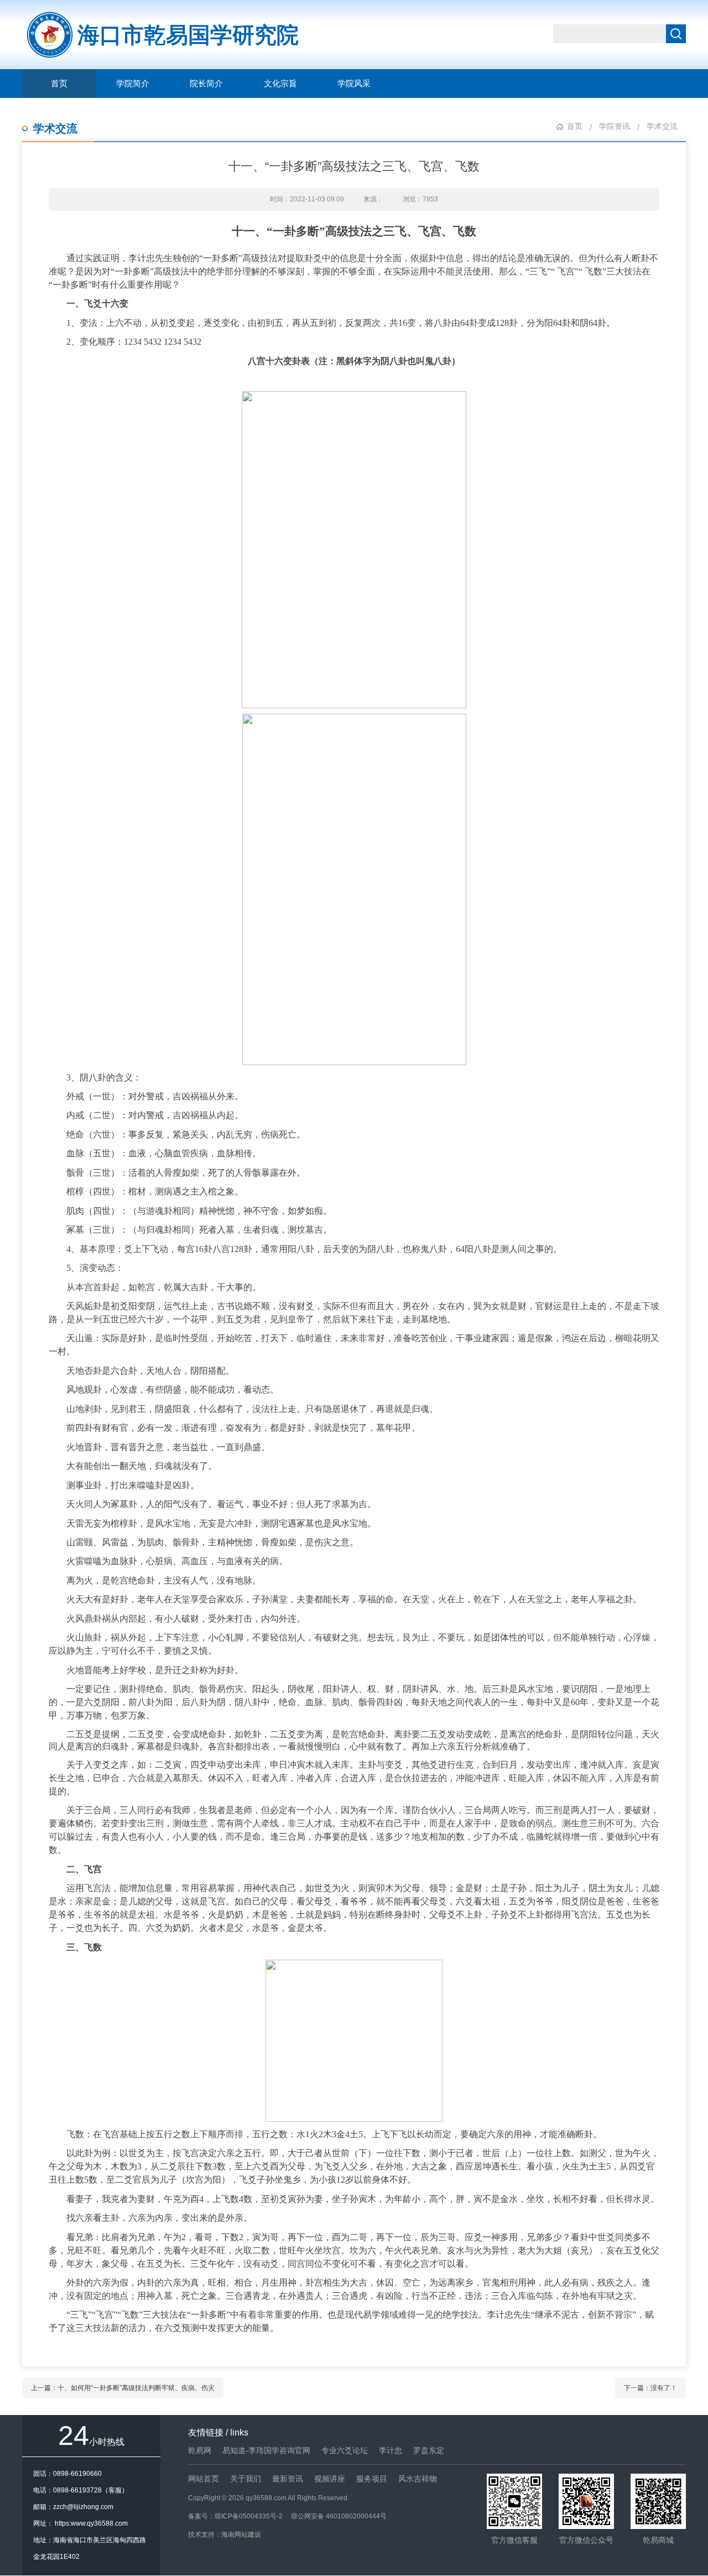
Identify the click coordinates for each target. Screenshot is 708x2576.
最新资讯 (288, 2479)
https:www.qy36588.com (91, 2523)
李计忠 (391, 2450)
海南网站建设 (241, 2535)
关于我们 (246, 2479)
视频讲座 (330, 2479)
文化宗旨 (280, 84)
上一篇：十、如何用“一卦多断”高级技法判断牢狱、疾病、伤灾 (123, 2388)
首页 (59, 84)
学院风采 (354, 84)
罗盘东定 (429, 2450)
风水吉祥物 (418, 2479)
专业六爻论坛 (345, 2450)
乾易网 (200, 2450)
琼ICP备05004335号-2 (249, 2516)
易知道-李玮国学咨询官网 (266, 2450)
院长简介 (206, 84)
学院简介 (133, 84)
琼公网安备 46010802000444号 (339, 2516)
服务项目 (372, 2479)
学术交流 (55, 128)
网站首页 (204, 2479)
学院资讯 (615, 126)
